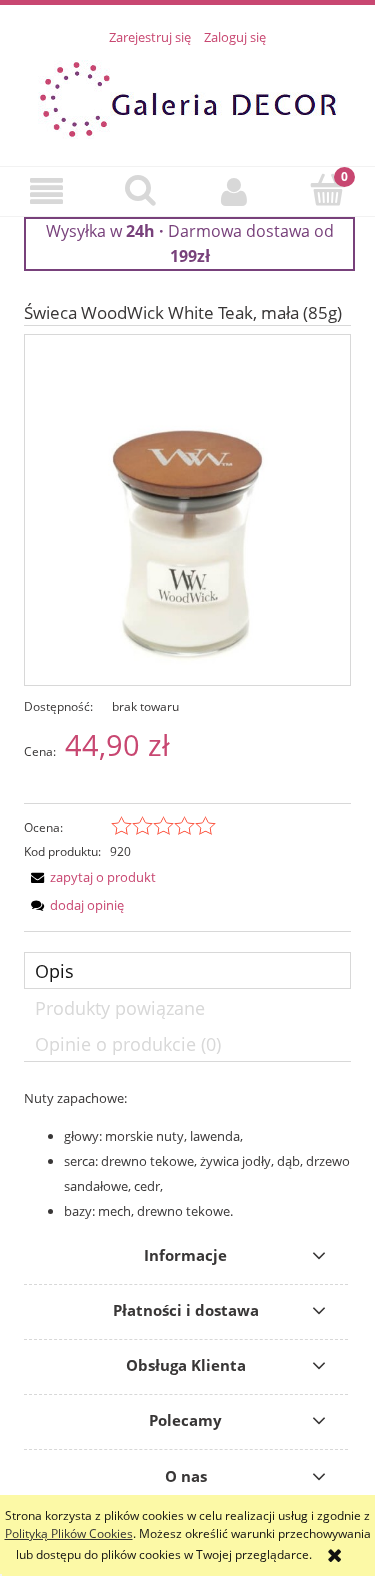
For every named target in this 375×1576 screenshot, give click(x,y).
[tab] (187, 970)
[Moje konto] (235, 191)
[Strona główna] (188, 96)
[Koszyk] (328, 189)
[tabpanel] (187, 1155)
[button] (47, 191)
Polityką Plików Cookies (69, 1533)
